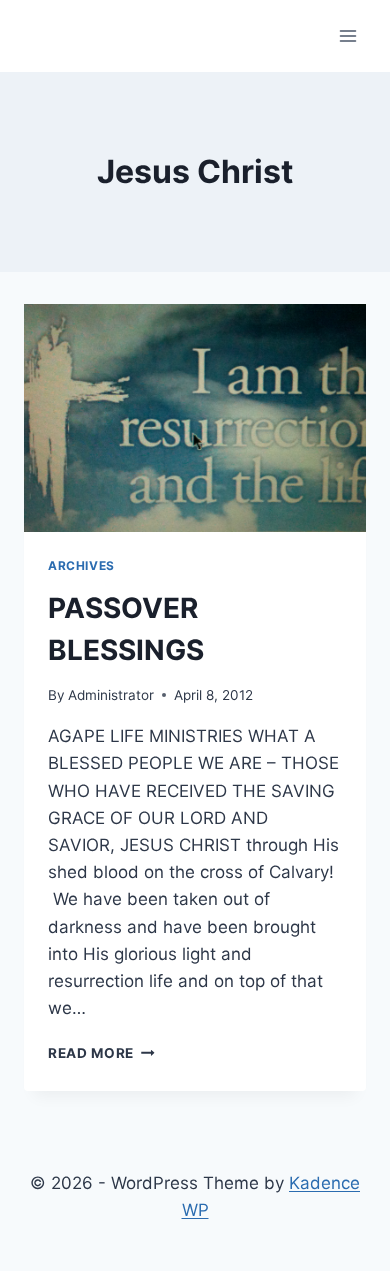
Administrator (111, 695)
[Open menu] (347, 35)
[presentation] (195, 418)
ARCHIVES (81, 565)
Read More (101, 1053)
